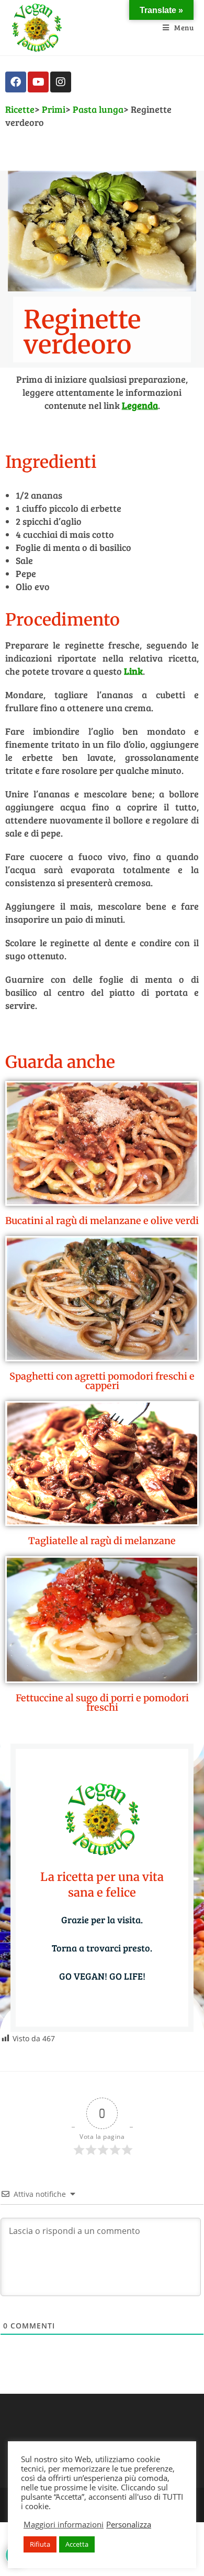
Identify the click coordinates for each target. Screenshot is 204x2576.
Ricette (20, 109)
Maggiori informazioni (64, 2524)
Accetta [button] (77, 2544)
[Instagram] (61, 82)
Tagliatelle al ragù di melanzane (102, 1541)
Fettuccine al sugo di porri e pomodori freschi (102, 1703)
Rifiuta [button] (40, 2544)
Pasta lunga (98, 109)
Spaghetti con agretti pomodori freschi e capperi (102, 1381)
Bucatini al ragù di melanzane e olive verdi (102, 1221)
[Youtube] (38, 82)
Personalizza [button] (129, 2524)
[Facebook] (16, 82)
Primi (54, 109)
